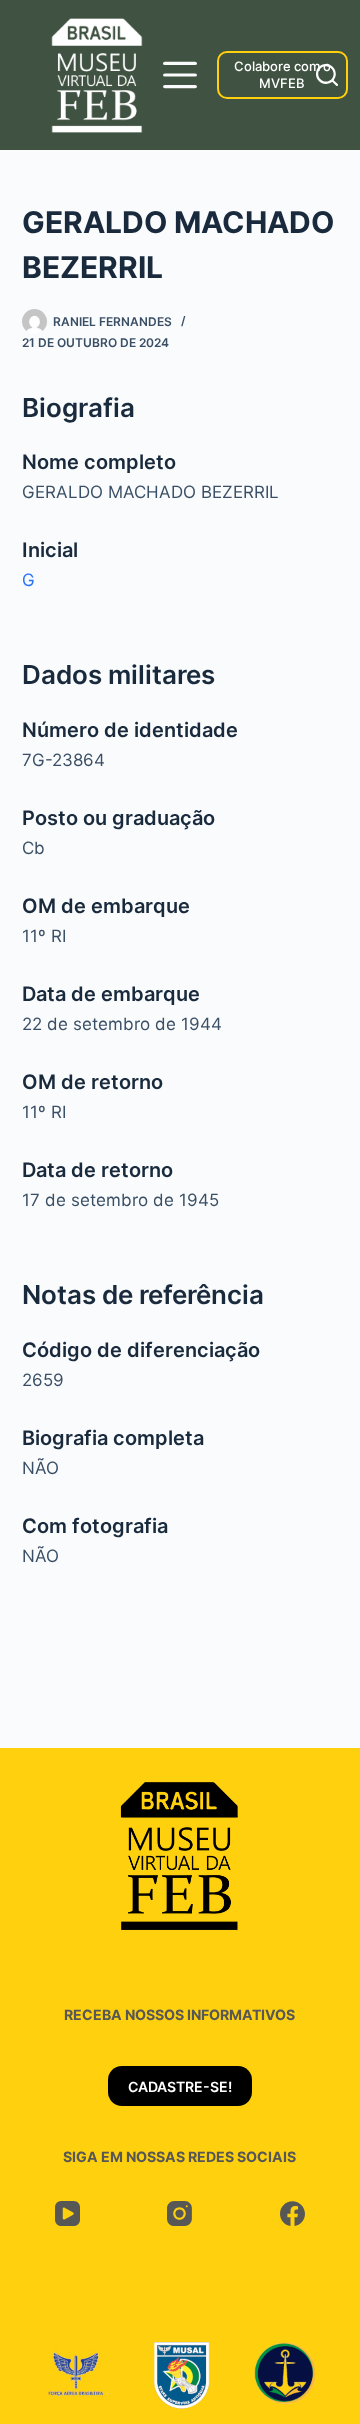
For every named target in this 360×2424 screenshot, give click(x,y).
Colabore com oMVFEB (282, 74)
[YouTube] (67, 2213)
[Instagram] (180, 2213)
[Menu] (180, 75)
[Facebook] (292, 2213)
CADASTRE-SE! (180, 2086)
